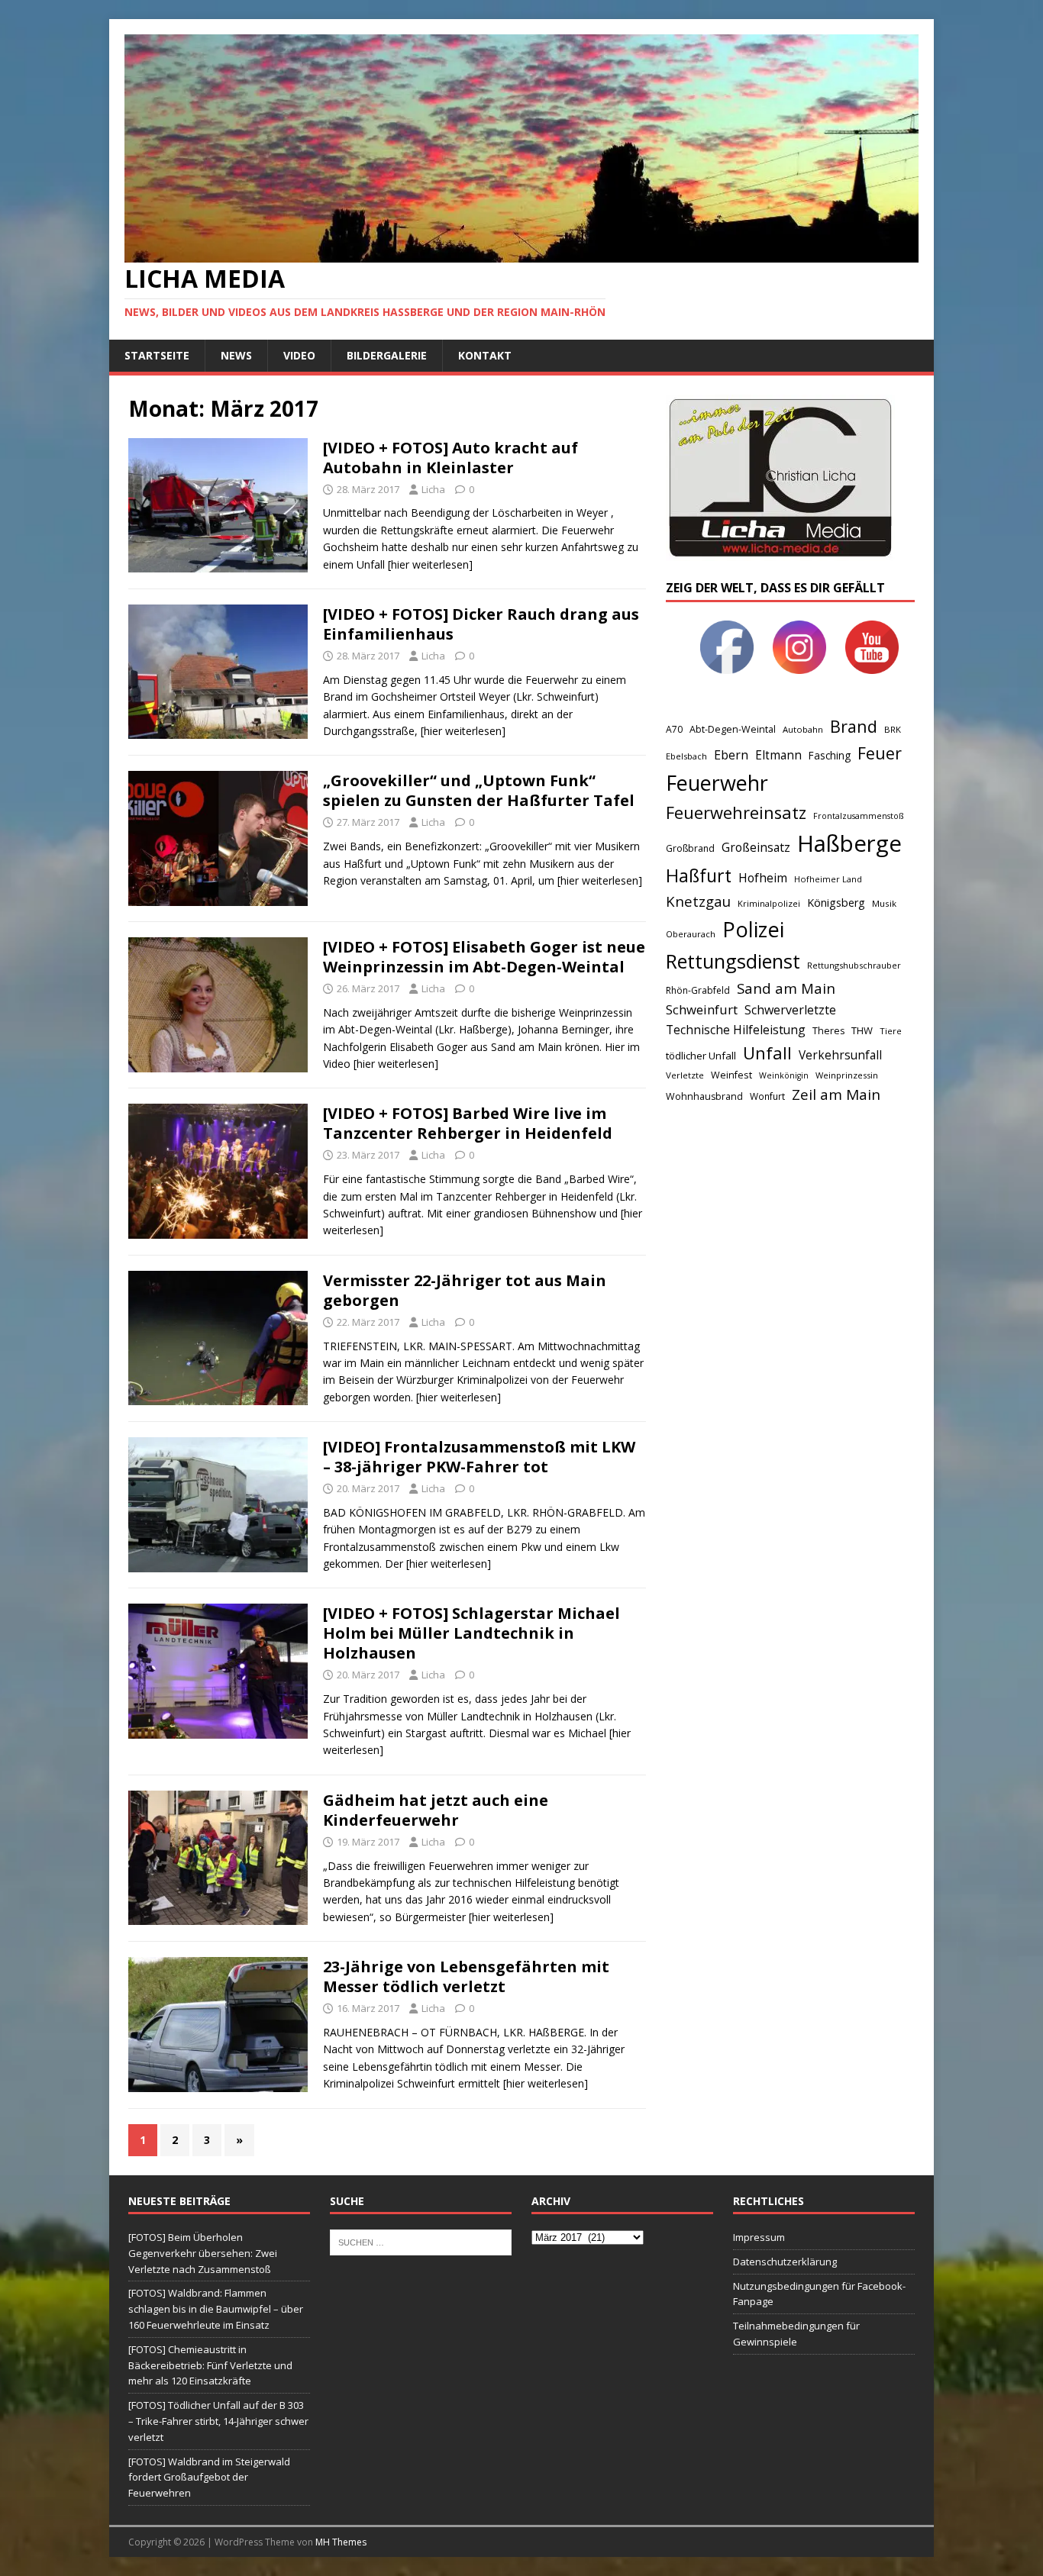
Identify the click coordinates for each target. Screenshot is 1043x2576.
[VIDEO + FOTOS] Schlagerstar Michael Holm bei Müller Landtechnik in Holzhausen (471, 1633)
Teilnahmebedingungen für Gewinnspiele (796, 2334)
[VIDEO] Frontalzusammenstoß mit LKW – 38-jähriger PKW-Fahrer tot (479, 1457)
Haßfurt (699, 875)
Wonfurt (767, 1096)
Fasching (830, 755)
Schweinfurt (702, 1009)
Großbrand (690, 848)
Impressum (759, 2237)
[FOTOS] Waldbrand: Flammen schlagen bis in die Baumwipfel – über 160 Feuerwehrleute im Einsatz (216, 2309)
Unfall (767, 1053)
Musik (884, 903)
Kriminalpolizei (769, 903)
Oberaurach (691, 934)
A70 (674, 729)
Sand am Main (786, 988)
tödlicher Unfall (701, 1056)
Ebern (731, 755)
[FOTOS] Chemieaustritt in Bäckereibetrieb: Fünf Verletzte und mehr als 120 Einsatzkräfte (210, 2365)
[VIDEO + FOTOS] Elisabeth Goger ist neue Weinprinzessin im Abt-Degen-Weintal (484, 957)
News (236, 355)
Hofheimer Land (828, 879)
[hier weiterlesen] (430, 564)
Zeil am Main (836, 1095)
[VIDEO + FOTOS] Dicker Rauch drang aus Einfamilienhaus (481, 624)
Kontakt (485, 355)
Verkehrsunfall (840, 1055)
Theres (828, 1031)
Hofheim (763, 878)
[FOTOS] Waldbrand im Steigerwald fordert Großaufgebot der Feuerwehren (209, 2478)
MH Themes (341, 2542)
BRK (893, 729)
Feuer (880, 753)
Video (299, 355)
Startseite (157, 355)
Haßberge (849, 843)
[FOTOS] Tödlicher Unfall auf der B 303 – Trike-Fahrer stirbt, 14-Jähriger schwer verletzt (218, 2421)
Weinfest (731, 1075)
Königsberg (836, 903)
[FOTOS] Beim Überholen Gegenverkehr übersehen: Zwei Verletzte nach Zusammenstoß (203, 2253)
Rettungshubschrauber (854, 965)
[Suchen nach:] (421, 2242)
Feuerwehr (717, 783)
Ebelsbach (686, 756)
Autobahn (803, 729)
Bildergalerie (387, 355)
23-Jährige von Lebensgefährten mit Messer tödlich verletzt (466, 1976)
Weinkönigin (784, 1075)
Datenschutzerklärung (785, 2262)
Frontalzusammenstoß (858, 816)
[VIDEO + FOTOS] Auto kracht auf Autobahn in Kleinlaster (450, 458)
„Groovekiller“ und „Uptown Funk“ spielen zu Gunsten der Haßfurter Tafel (479, 790)
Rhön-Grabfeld (698, 990)
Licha (433, 489)
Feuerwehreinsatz (736, 812)
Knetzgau (698, 901)
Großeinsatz (756, 847)
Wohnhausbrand (704, 1096)
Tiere (891, 1031)
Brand (854, 726)
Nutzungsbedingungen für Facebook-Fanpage (819, 2294)
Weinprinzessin (847, 1075)
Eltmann (778, 755)
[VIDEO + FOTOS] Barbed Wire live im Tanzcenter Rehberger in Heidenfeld (468, 1123)
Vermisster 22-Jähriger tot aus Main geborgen (465, 1290)
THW (862, 1030)
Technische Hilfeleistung (736, 1030)
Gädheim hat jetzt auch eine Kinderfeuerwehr (436, 1810)
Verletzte (685, 1075)
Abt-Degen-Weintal (733, 729)
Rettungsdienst (733, 961)
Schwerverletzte (790, 1010)
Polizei (753, 929)
